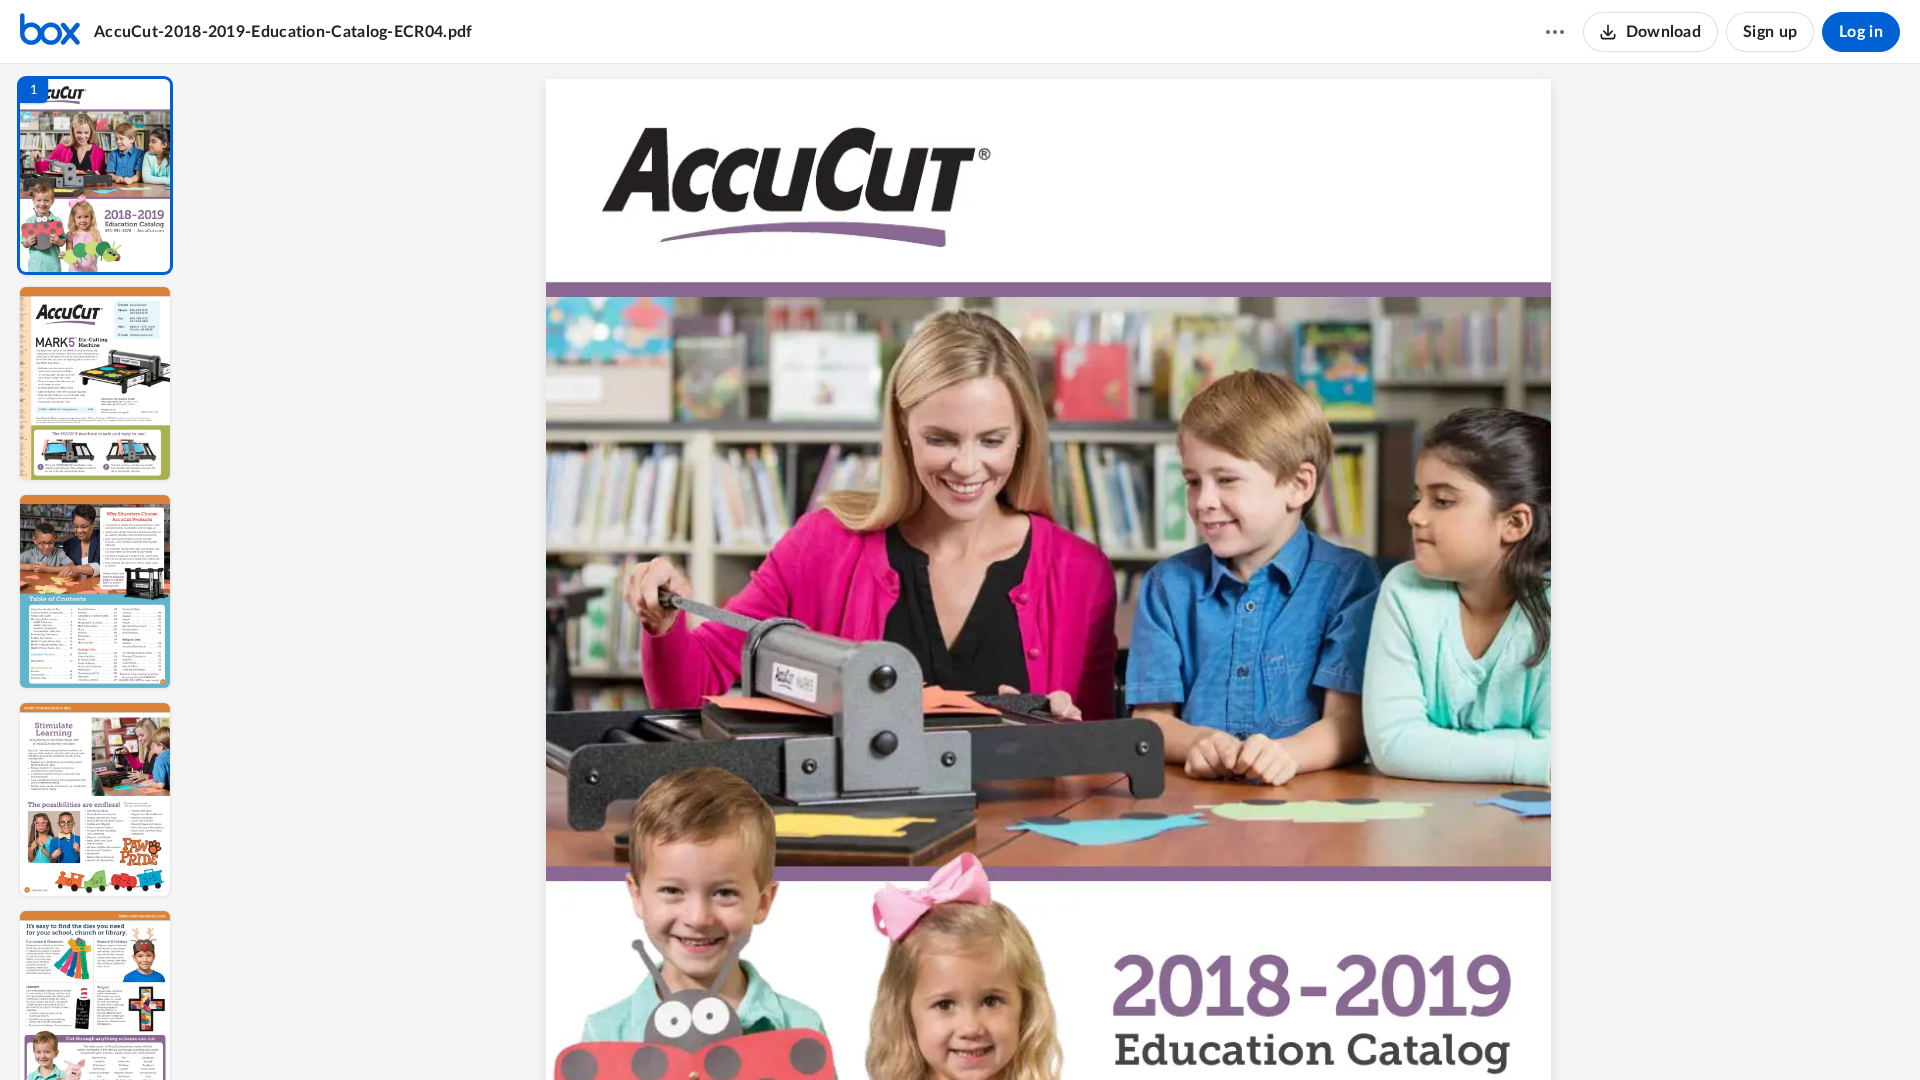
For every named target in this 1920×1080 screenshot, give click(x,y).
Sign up (1770, 32)
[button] (95, 175)
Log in (1861, 32)
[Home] (50, 32)
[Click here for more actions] (1555, 32)
